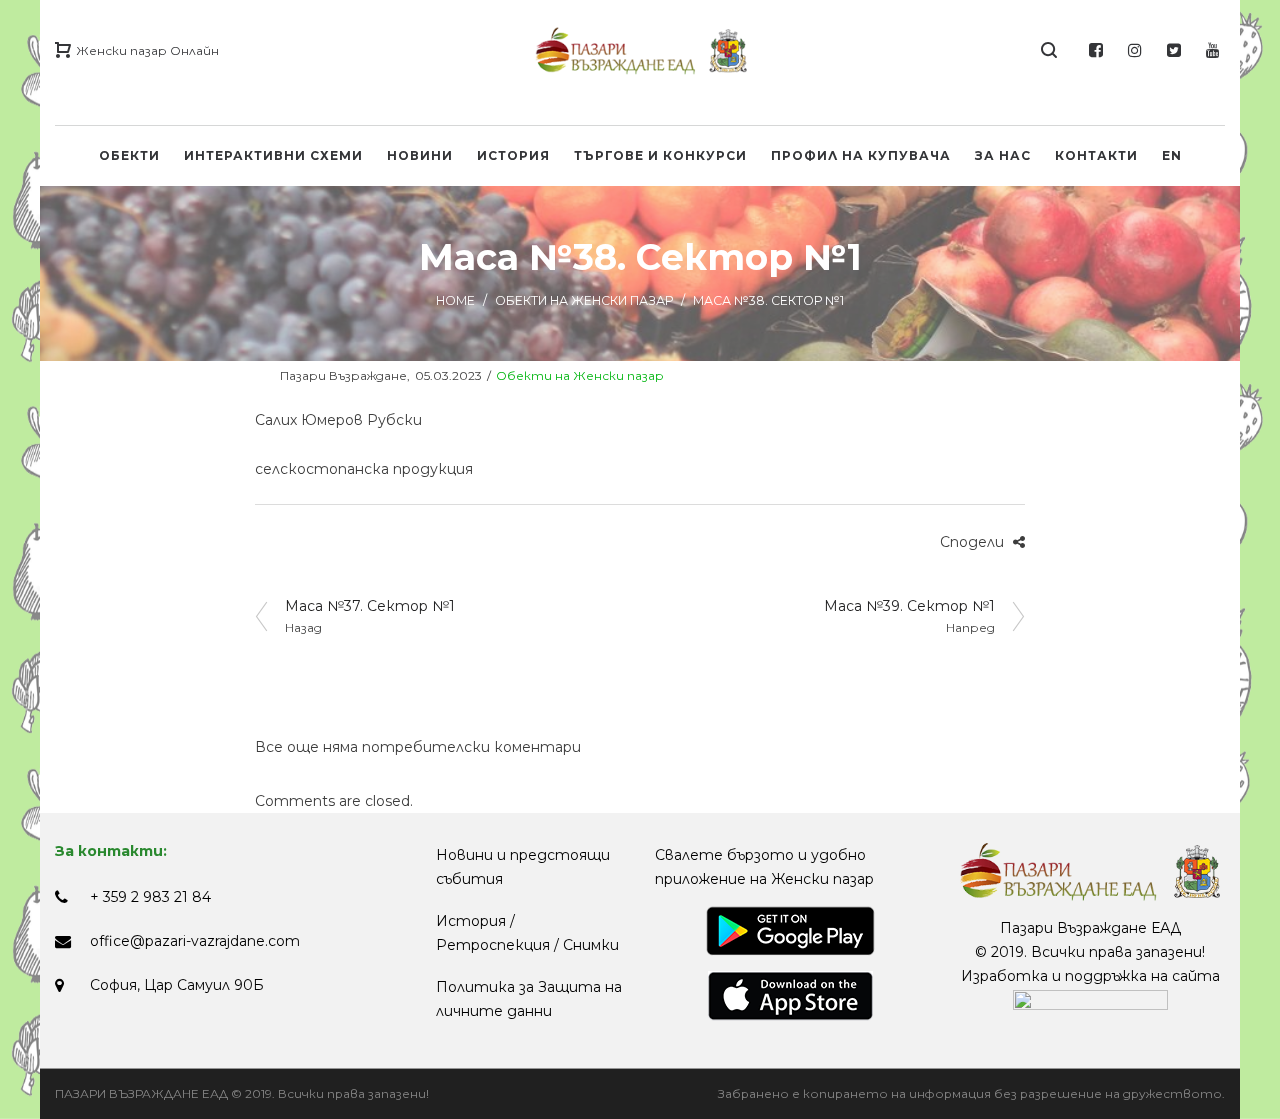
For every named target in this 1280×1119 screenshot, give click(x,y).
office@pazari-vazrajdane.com (195, 941)
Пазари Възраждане (331, 375)
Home (455, 300)
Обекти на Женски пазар (584, 300)
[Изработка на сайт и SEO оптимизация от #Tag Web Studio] (1090, 1000)
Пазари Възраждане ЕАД (1090, 928)
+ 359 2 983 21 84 (150, 897)
